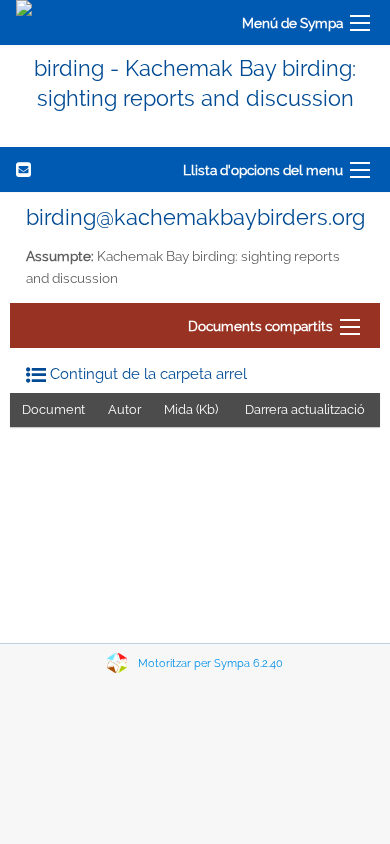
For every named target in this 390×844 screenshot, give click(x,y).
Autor (124, 409)
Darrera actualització (305, 409)
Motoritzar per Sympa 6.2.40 (210, 663)
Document (53, 409)
